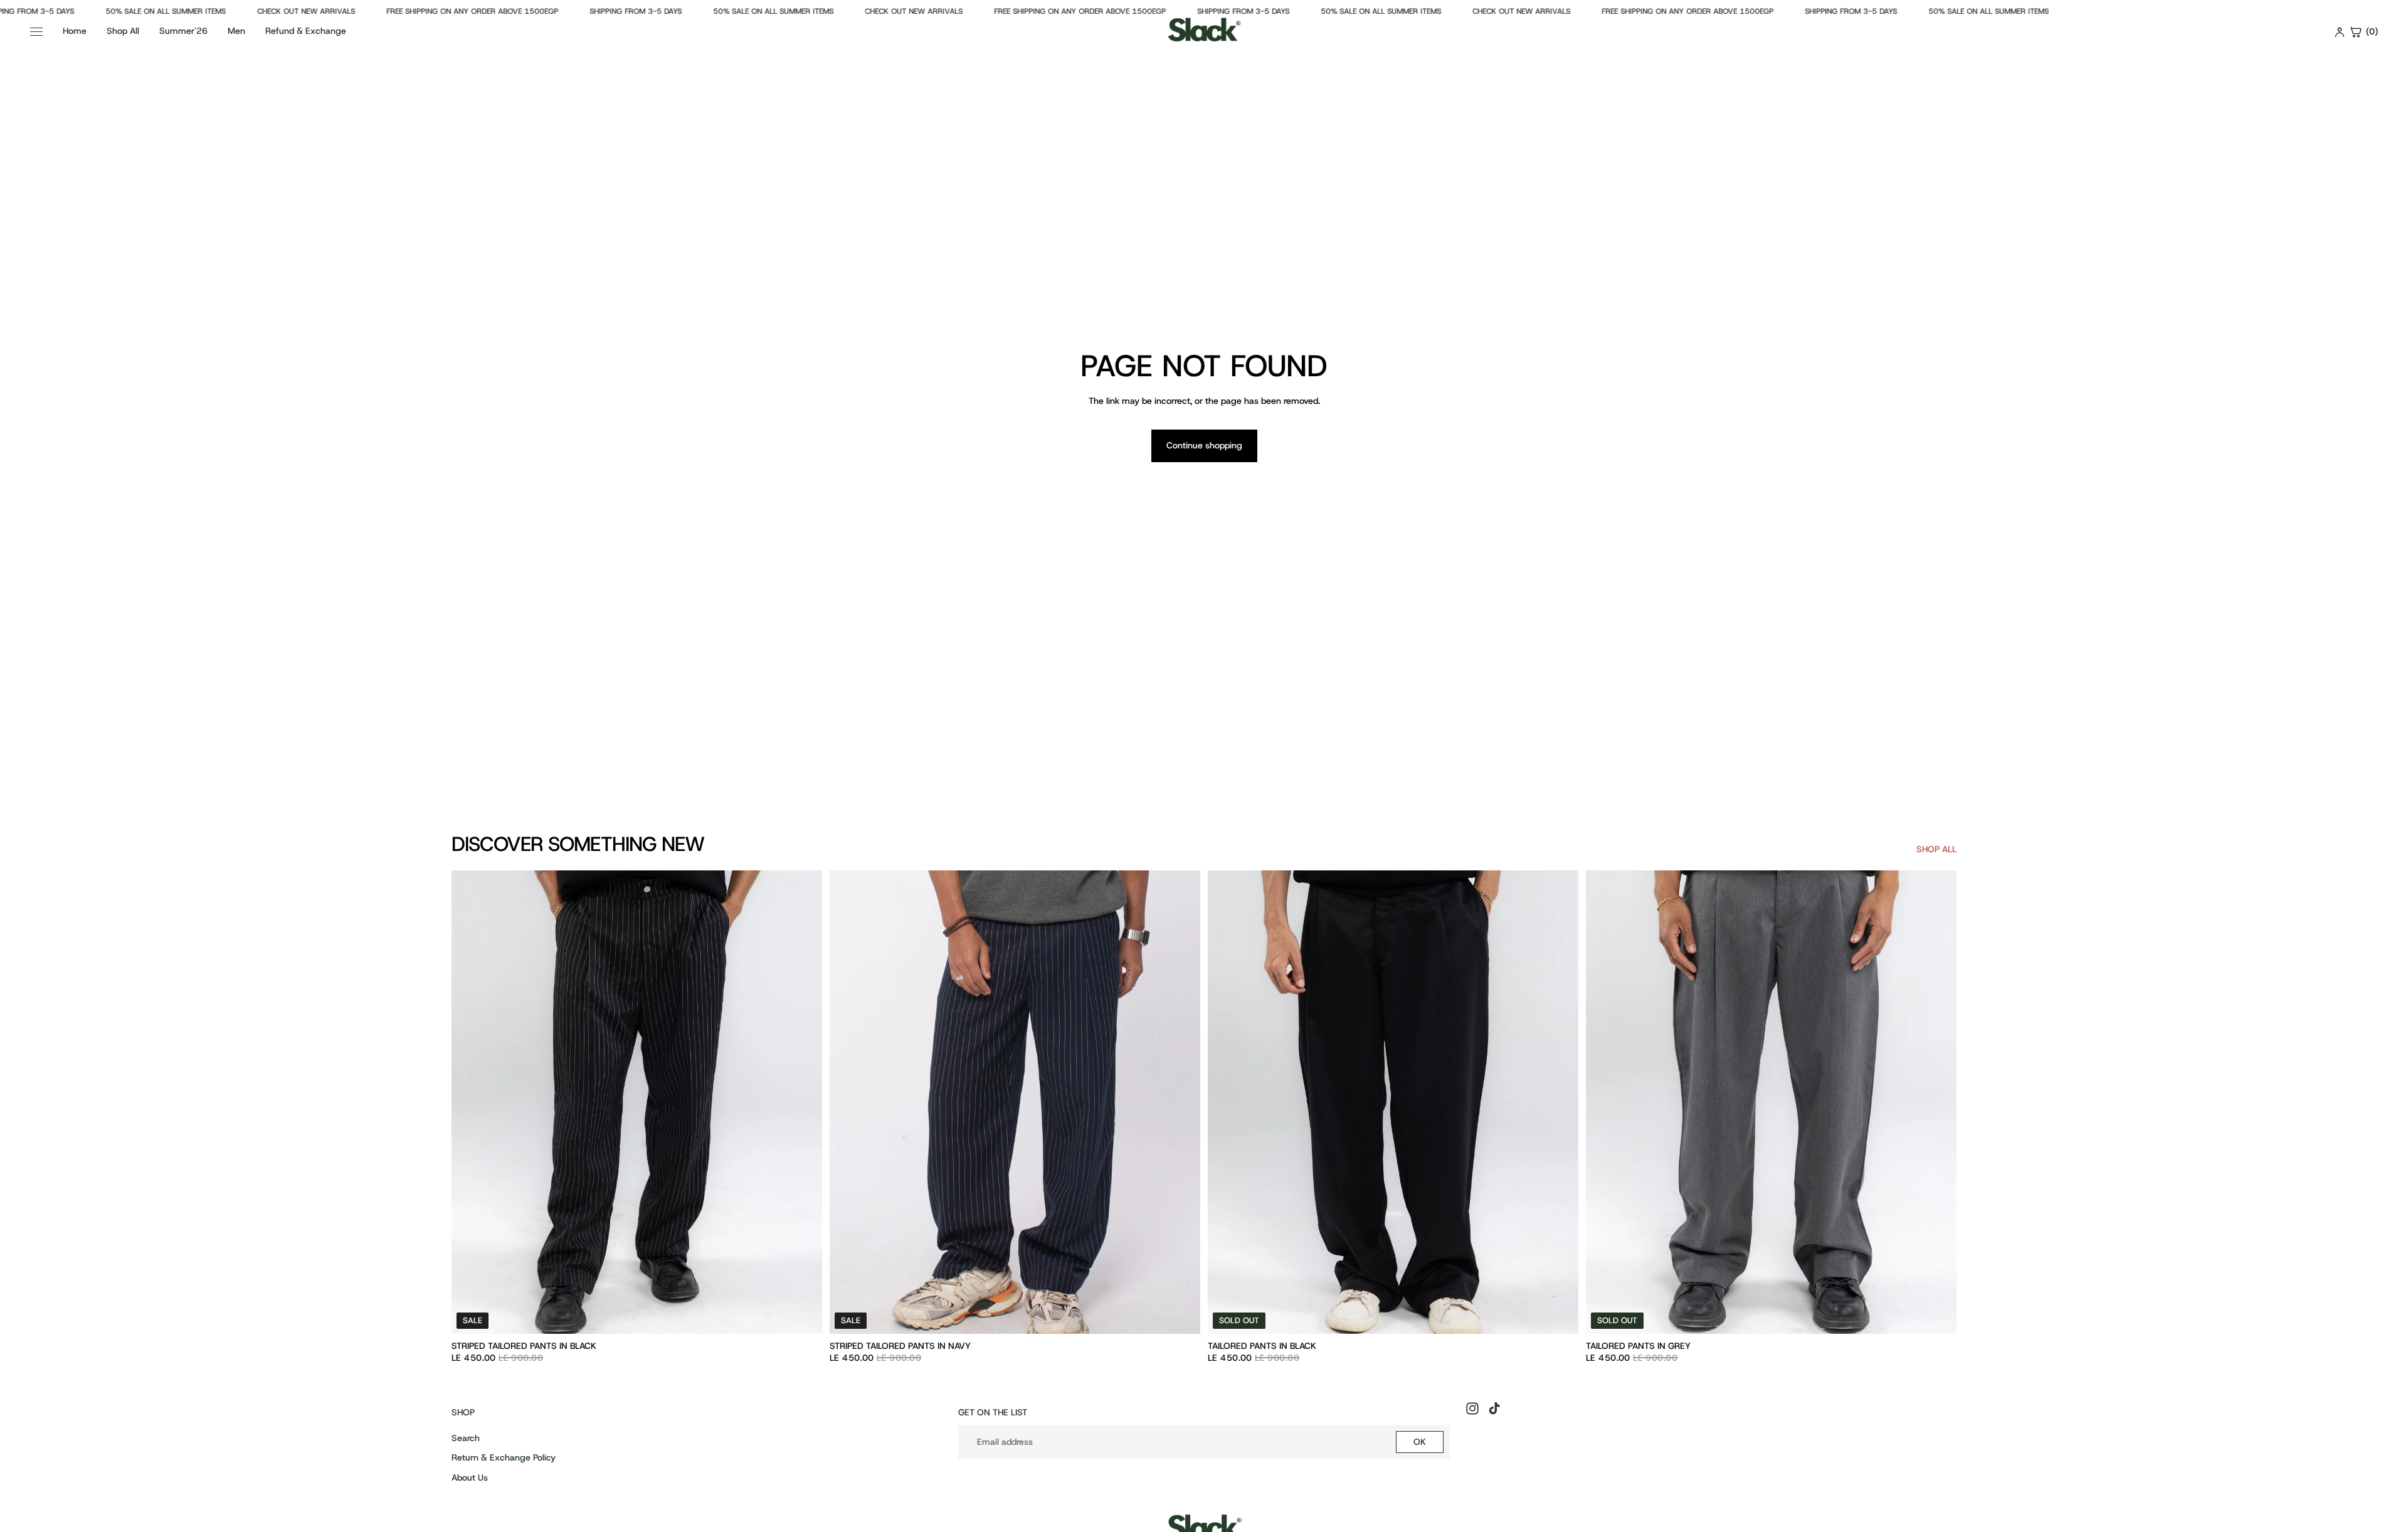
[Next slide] (803, 1102)
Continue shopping (1204, 445)
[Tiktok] (1494, 1408)
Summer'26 (183, 31)
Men (236, 31)
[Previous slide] (470, 1102)
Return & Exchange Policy (504, 1457)
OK (1420, 1442)
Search (466, 1438)
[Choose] (803, 1314)
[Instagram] (1472, 1408)
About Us (470, 1477)
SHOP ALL (1936, 849)
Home (75, 31)
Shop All (123, 31)
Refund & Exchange (306, 31)
